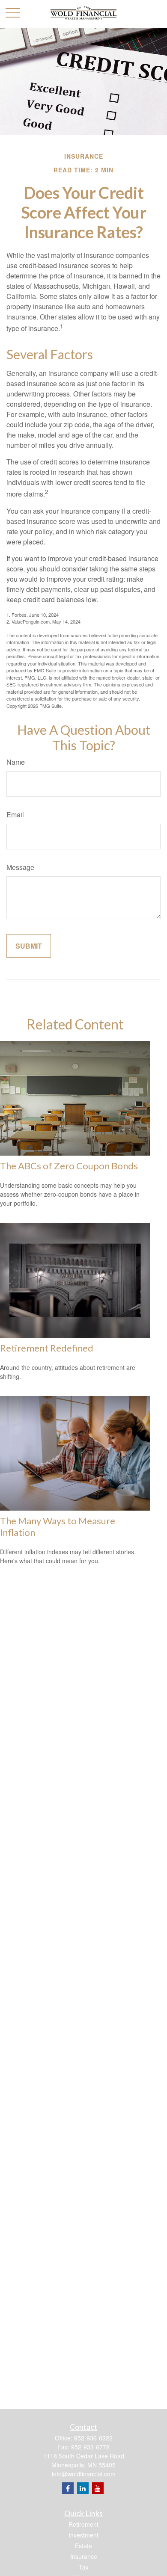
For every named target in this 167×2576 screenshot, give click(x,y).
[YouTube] (98, 2488)
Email (15, 815)
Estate (83, 2546)
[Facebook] (68, 2488)
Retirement (83, 2524)
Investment (83, 2535)
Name (16, 762)
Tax (84, 2567)
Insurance (84, 2556)
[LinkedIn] (83, 2488)
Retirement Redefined (47, 1348)
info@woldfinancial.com (84, 2474)
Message (20, 867)
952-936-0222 (93, 2438)
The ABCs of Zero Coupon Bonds (69, 1166)
